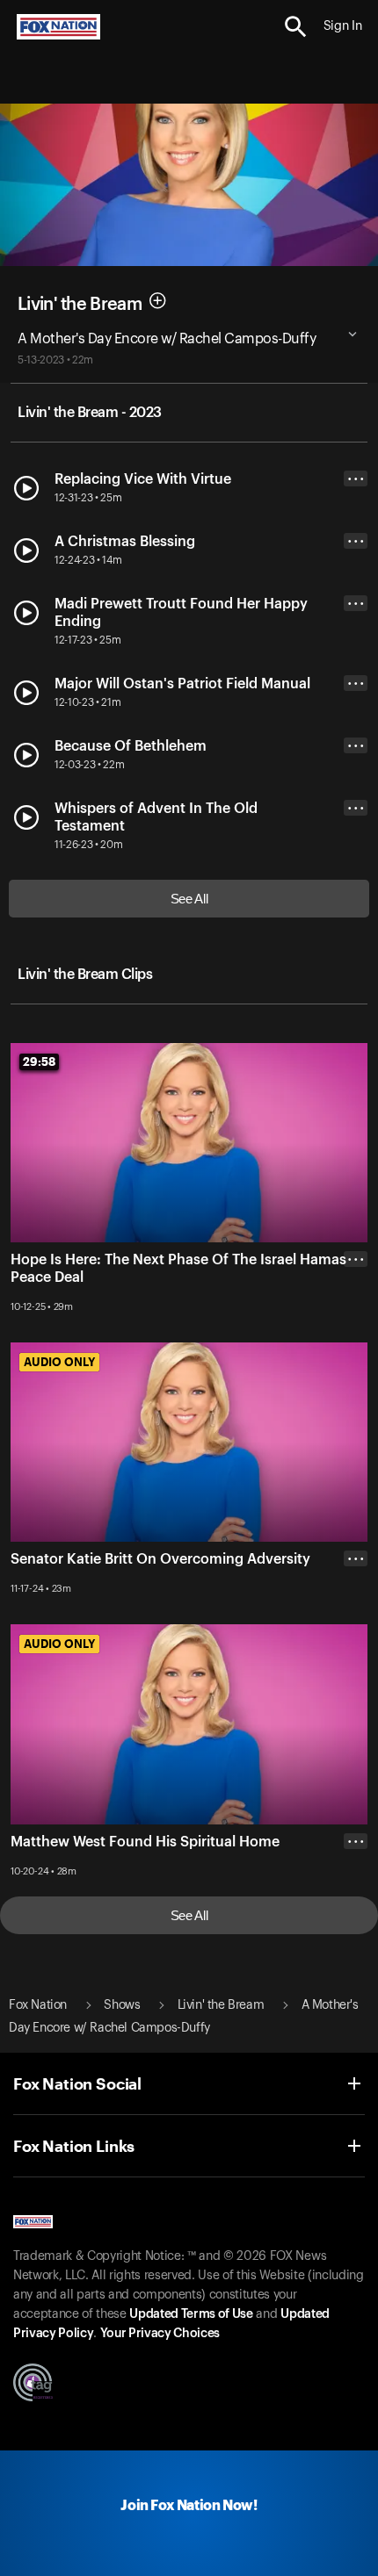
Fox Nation (38, 2005)
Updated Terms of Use (191, 2314)
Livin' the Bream (80, 304)
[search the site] (296, 27)
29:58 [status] (39, 1061)
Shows (122, 2005)
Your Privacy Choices (160, 2334)
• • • (356, 479)
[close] (356, 1329)
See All (189, 899)
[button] (296, 27)
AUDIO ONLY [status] (59, 1362)
